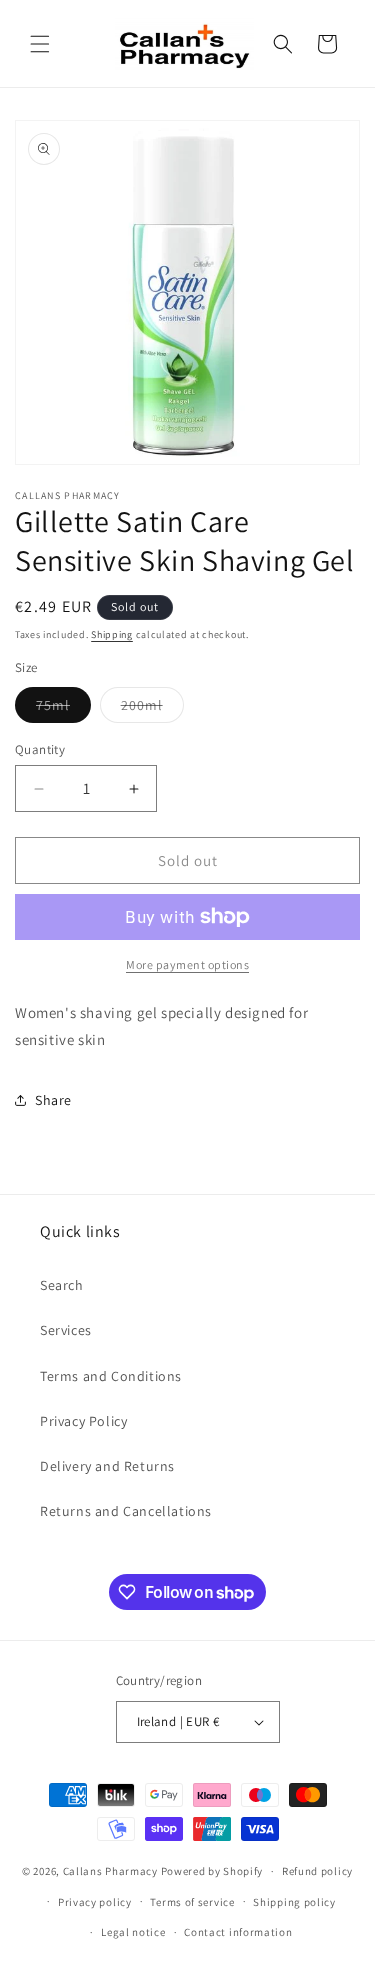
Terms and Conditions (111, 1376)
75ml (63, 709)
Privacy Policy (83, 1421)
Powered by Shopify (212, 1871)
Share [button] (53, 1100)
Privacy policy (95, 1902)
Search (62, 1285)
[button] (40, 44)
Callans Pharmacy (110, 1871)
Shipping (112, 634)
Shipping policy (294, 1902)
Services (66, 1330)
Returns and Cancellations (126, 1511)
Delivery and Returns (107, 1466)
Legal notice (133, 1932)
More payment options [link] (187, 964)
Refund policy (317, 1871)
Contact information (238, 1932)
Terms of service (192, 1902)
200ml (152, 709)
